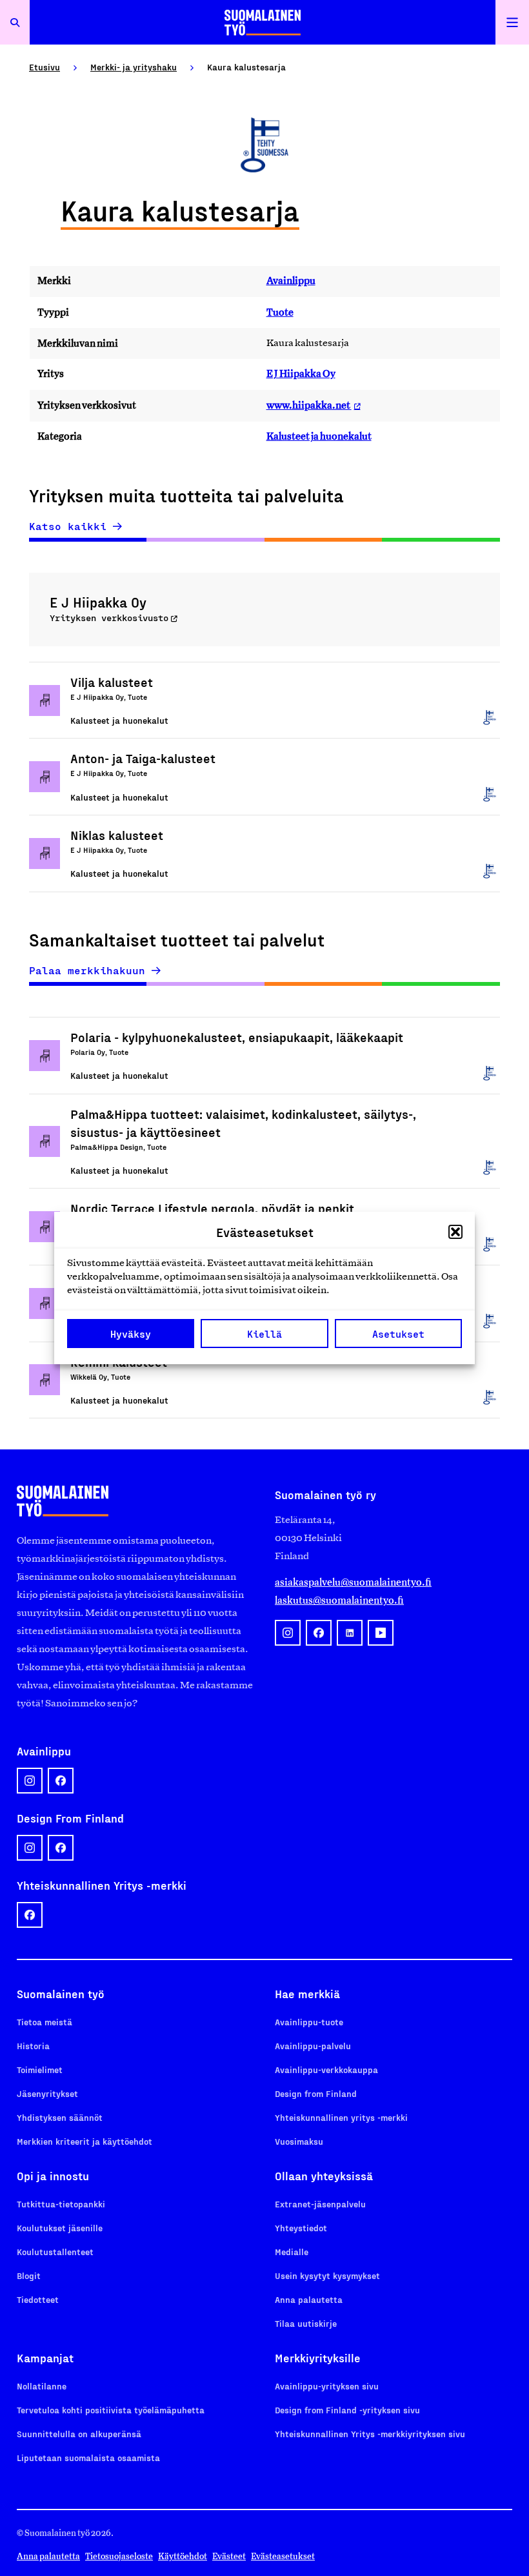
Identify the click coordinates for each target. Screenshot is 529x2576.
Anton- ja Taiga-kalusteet (143, 758)
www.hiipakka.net (309, 405)
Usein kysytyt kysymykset (327, 2275)
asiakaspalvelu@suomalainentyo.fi (353, 1582)
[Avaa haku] (15, 22)
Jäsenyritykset (47, 2093)
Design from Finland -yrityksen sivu (347, 2410)
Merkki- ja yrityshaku (134, 67)
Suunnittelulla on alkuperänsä (79, 2434)
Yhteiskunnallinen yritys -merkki (341, 2117)
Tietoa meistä (45, 2022)
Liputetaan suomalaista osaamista (88, 2458)
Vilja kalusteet (112, 682)
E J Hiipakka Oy (301, 373)
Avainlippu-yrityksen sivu (327, 2386)
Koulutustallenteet (55, 2252)
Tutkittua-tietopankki (61, 2204)
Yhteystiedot (301, 2228)
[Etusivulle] (263, 22)
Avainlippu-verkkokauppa (326, 2070)
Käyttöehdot (183, 2556)
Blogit (29, 2275)
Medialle (292, 2252)
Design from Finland (316, 2093)
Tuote (280, 312)
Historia (33, 2046)
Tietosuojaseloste (119, 2556)
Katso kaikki (68, 526)
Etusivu (45, 67)
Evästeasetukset (283, 2556)
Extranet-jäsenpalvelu (320, 2204)
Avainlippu (291, 281)
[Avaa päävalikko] (512, 22)
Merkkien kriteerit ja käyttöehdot (85, 2141)
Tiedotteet (38, 2299)
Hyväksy (131, 1334)
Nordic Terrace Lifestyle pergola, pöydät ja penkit (212, 1208)
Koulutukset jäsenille (60, 2228)
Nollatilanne (42, 2386)
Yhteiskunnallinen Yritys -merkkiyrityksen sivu (370, 2434)
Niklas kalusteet (117, 835)
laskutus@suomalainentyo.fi (339, 1600)
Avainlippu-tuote (309, 2022)
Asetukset (398, 1334)
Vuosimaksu (299, 2141)
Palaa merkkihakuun (87, 970)
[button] (455, 1232)
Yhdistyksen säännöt (60, 2117)
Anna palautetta (309, 2299)
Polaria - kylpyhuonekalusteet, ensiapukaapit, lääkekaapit (237, 1037)
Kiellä (264, 1334)
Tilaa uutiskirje (306, 2323)
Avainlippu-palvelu (313, 2046)
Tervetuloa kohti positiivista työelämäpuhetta (111, 2410)
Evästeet (229, 2556)
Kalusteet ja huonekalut (319, 436)
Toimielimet (40, 2070)
